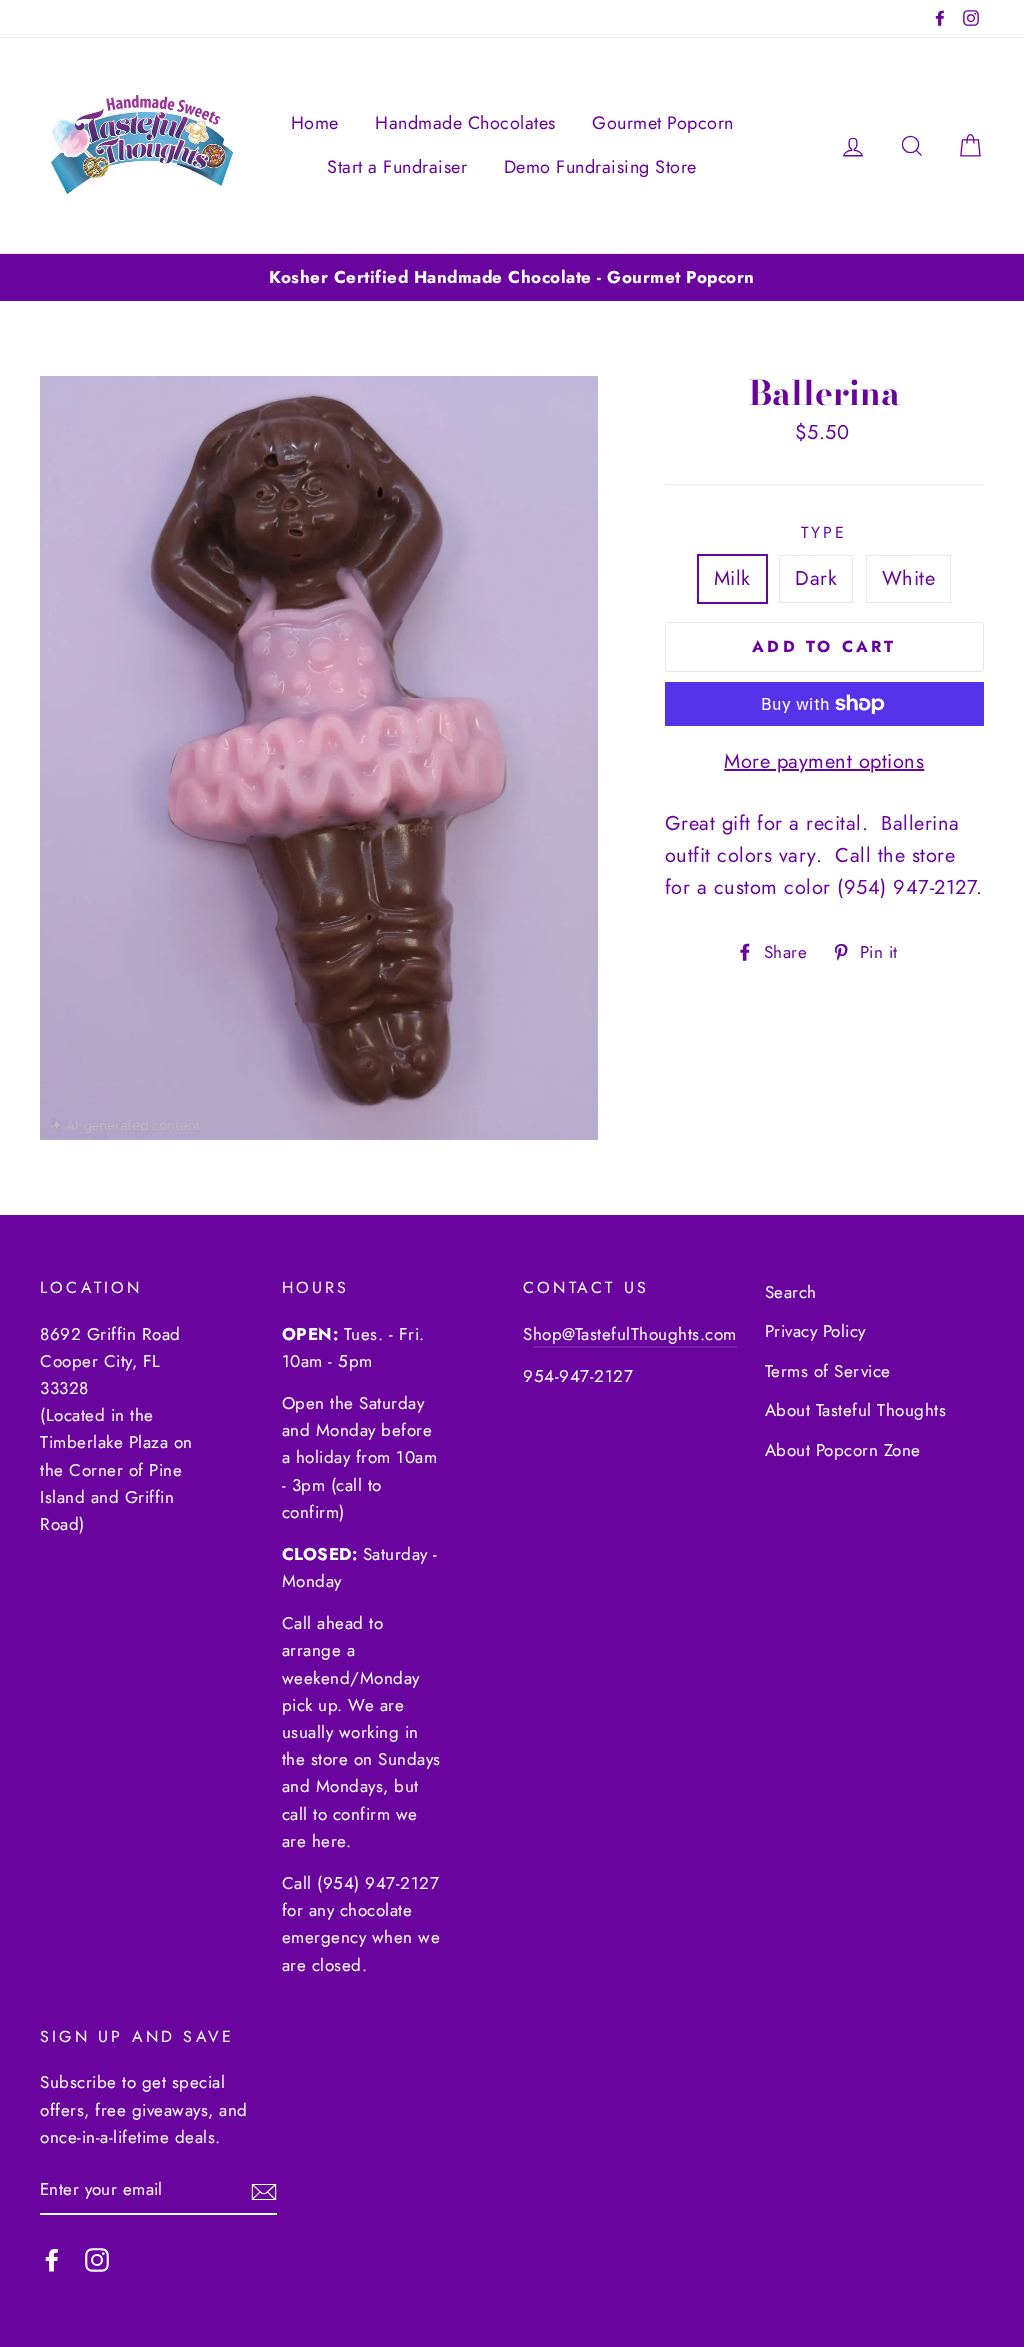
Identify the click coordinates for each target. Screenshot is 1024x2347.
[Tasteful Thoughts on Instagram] (97, 2258)
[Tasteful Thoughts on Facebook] (52, 2258)
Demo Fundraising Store (600, 167)
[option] (512, 277)
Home (315, 123)
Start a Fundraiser (397, 167)
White (909, 578)
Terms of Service (828, 1371)
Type (824, 532)
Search (791, 1292)
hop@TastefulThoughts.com (635, 1334)
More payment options (824, 761)
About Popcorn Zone (843, 1450)
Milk (732, 578)
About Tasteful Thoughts (856, 1410)
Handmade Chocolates (465, 123)
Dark (816, 578)
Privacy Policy (815, 1331)
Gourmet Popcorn (663, 123)
